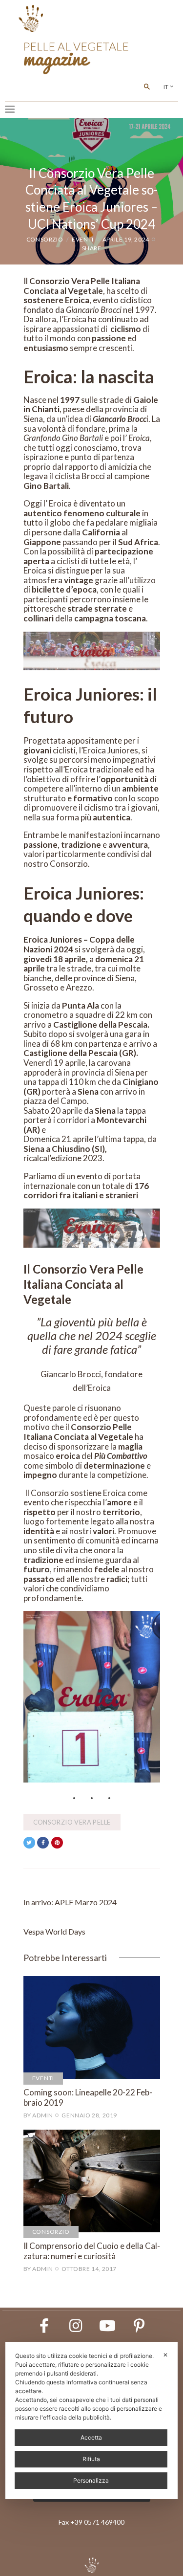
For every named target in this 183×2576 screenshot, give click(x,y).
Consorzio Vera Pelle (72, 1822)
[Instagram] (76, 2326)
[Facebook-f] (44, 2326)
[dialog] (91, 2420)
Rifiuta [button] (91, 2459)
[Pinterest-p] (139, 2326)
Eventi (83, 239)
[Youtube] (107, 2326)
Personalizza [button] (91, 2480)
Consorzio (45, 239)
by (38, 2115)
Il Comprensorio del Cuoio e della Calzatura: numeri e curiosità (92, 2251)
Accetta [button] (91, 2437)
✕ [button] (165, 2355)
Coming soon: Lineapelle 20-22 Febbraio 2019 (88, 2097)
